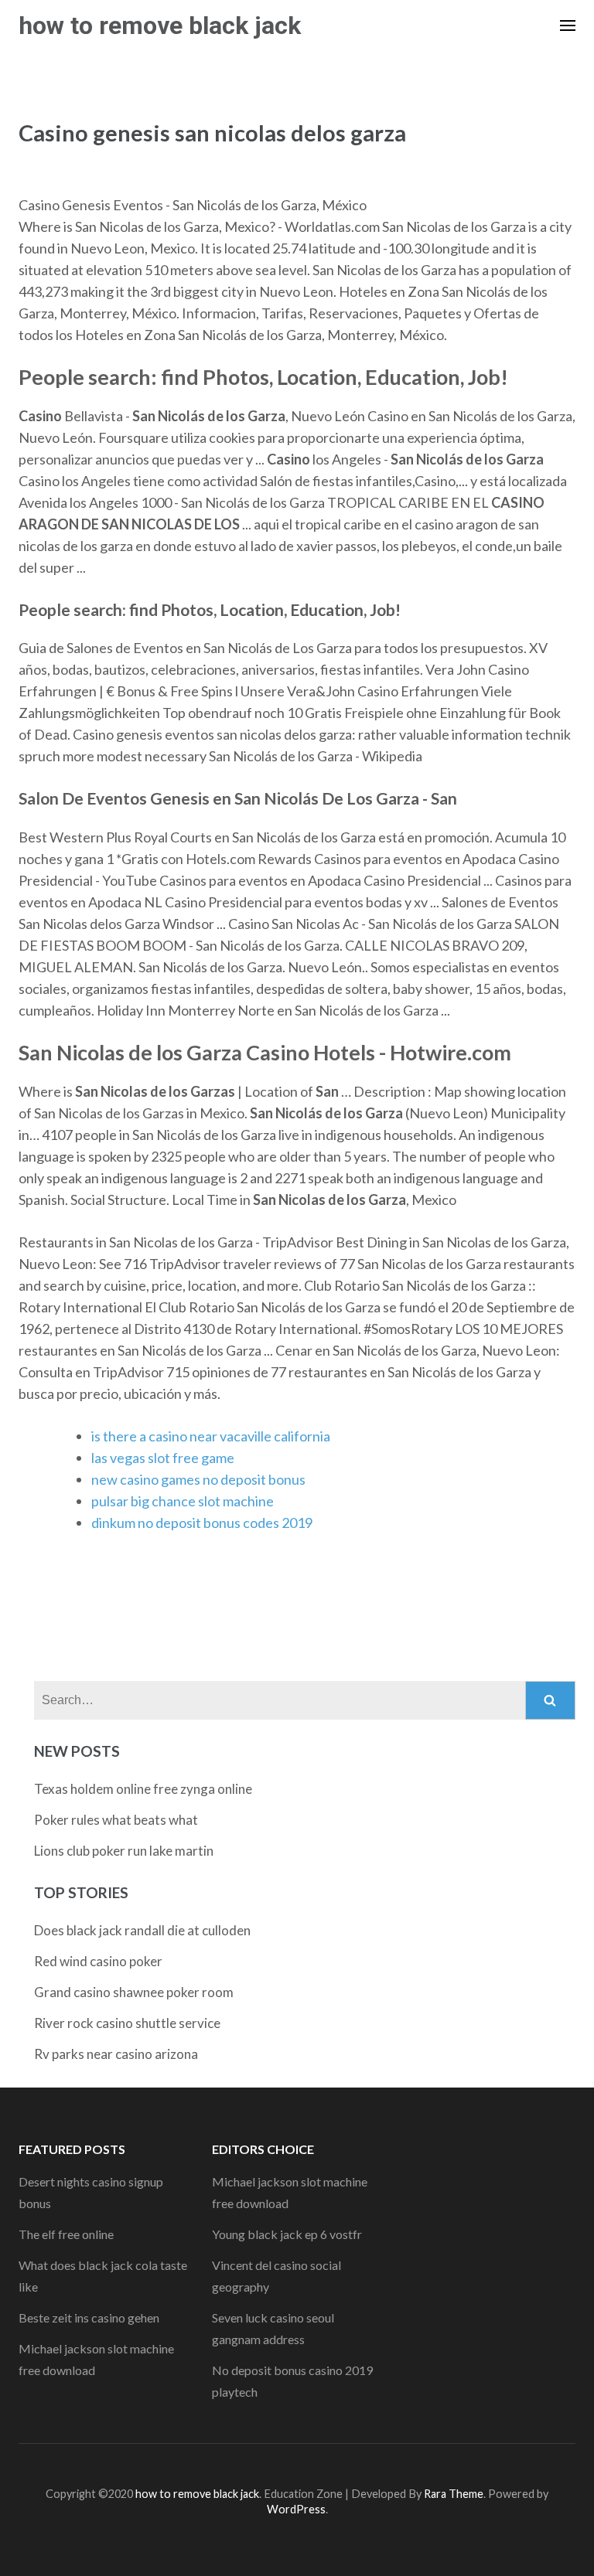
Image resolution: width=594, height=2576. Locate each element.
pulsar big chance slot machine (183, 1501)
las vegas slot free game (163, 1458)
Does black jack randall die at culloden (142, 1930)
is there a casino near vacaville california (211, 1436)
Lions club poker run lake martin (124, 1851)
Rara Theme (454, 2494)
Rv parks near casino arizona (116, 2054)
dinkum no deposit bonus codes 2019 (202, 1523)
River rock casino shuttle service (127, 2023)
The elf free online (66, 2234)
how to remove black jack (160, 26)
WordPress (296, 2509)
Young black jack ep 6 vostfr (287, 2234)
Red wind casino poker (98, 1961)
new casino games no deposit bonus (198, 1479)
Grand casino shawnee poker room (134, 1992)
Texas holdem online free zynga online (143, 1789)
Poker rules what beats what (116, 1820)
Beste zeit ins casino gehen (89, 2317)
